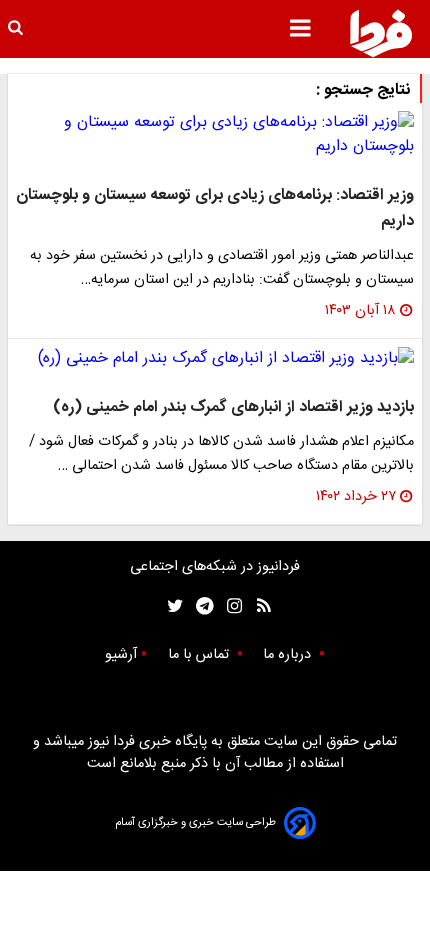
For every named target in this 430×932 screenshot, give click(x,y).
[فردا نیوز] (381, 33)
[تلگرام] (198, 606)
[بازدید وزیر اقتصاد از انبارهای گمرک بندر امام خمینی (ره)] (215, 359)
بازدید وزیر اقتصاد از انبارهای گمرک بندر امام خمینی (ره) (233, 407)
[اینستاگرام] (229, 606)
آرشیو (121, 655)
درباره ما (289, 655)
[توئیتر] (171, 606)
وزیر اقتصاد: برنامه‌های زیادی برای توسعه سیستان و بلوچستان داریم (215, 208)
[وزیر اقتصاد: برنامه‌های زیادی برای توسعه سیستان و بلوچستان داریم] (215, 135)
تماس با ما (200, 655)
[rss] (257, 606)
